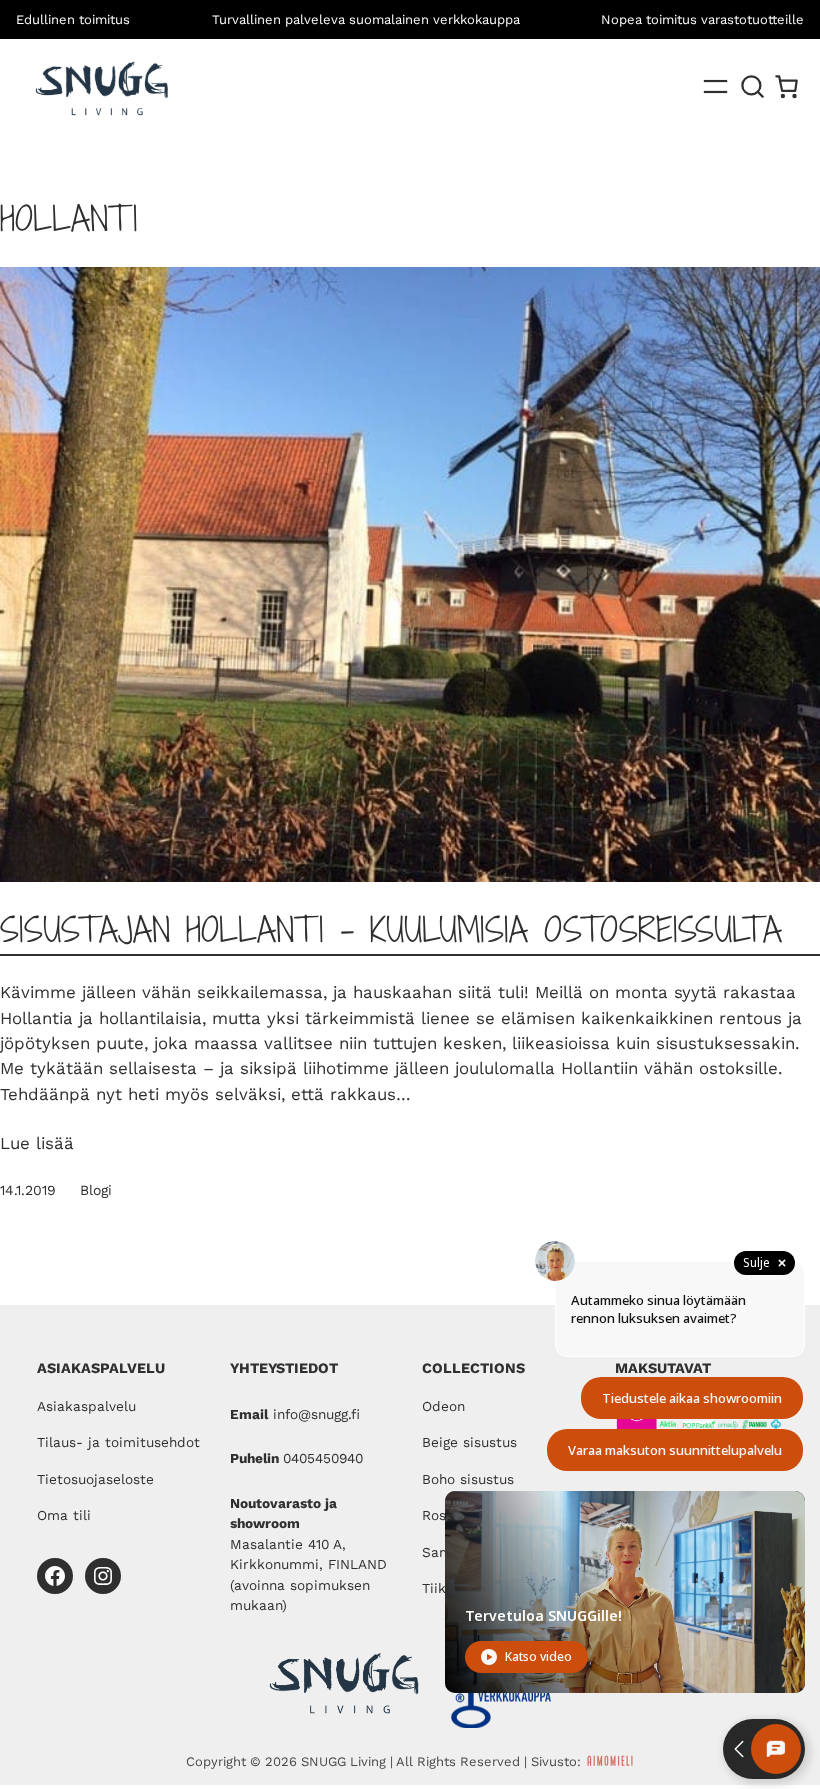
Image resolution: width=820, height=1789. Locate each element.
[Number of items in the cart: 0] (786, 86)
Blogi (96, 1190)
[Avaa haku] (753, 87)
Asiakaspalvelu (86, 1406)
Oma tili (64, 1515)
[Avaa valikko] (715, 86)
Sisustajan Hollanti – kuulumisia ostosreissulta (391, 929)
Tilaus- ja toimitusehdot (118, 1442)
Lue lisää (37, 1143)
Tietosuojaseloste (95, 1479)
